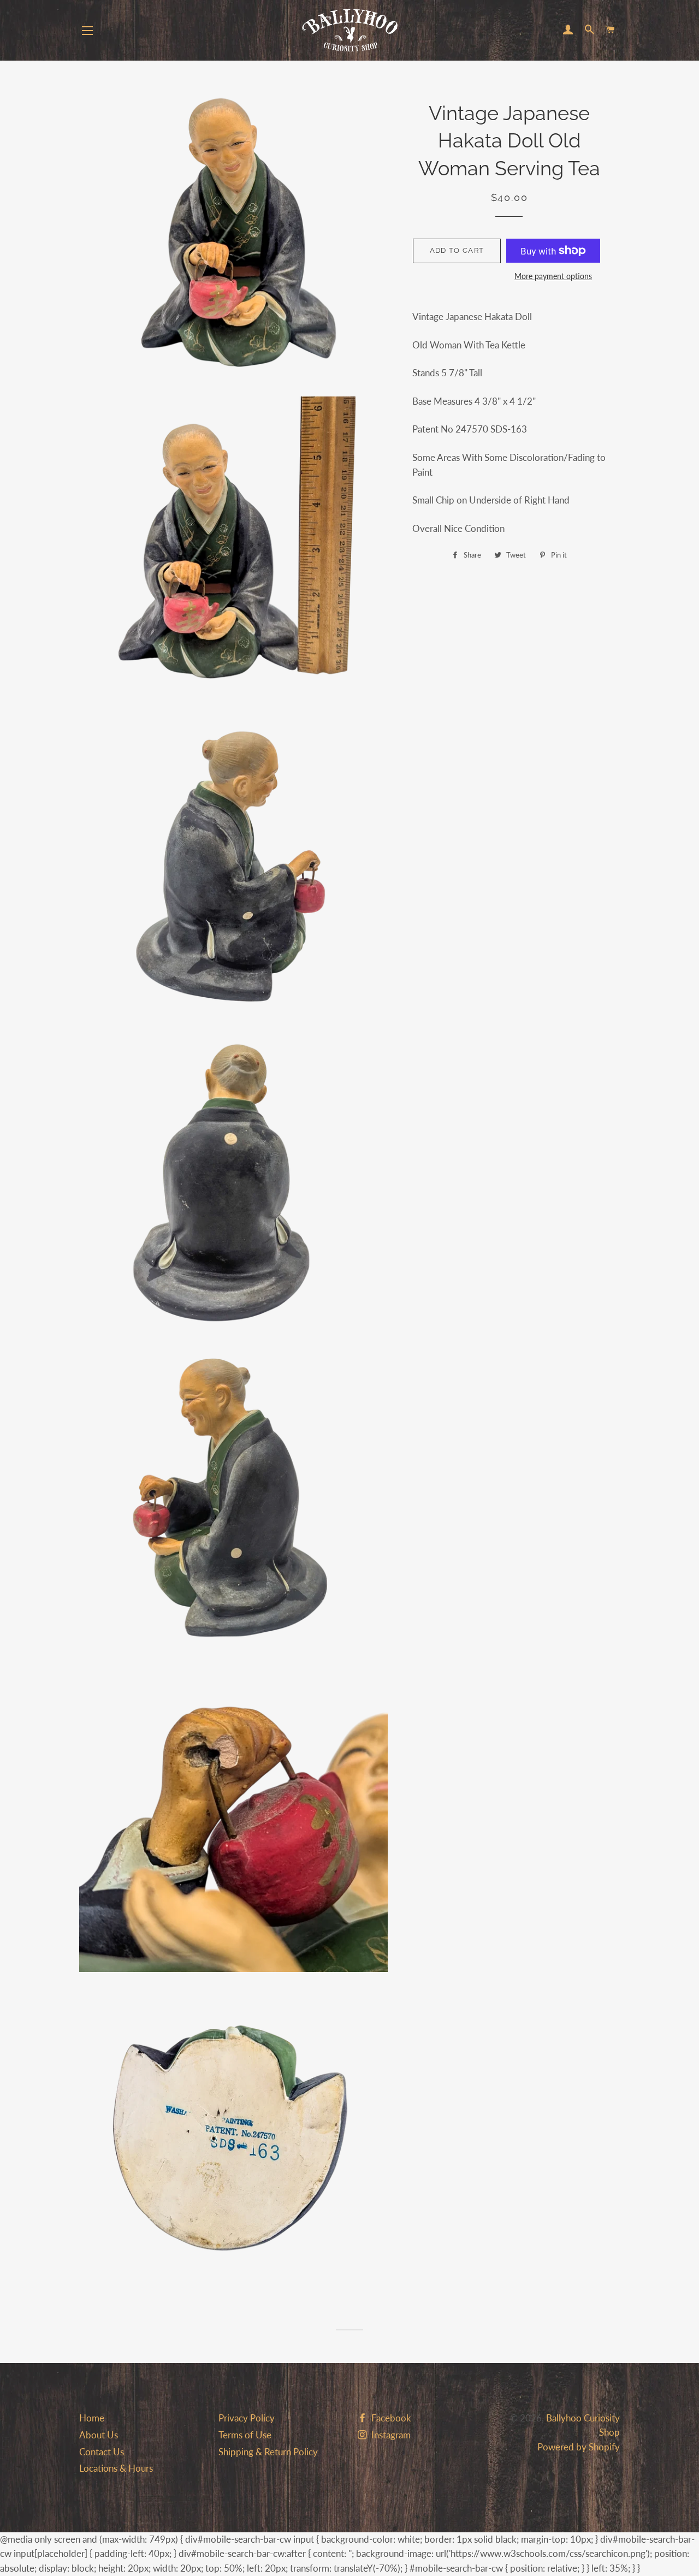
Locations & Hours (116, 2468)
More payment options (553, 276)
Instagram (390, 2435)
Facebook (390, 2418)
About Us (99, 2435)
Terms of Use (245, 2435)
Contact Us (102, 2452)
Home (92, 2418)
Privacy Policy (247, 2418)
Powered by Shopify (579, 2447)
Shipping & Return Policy (268, 2452)
